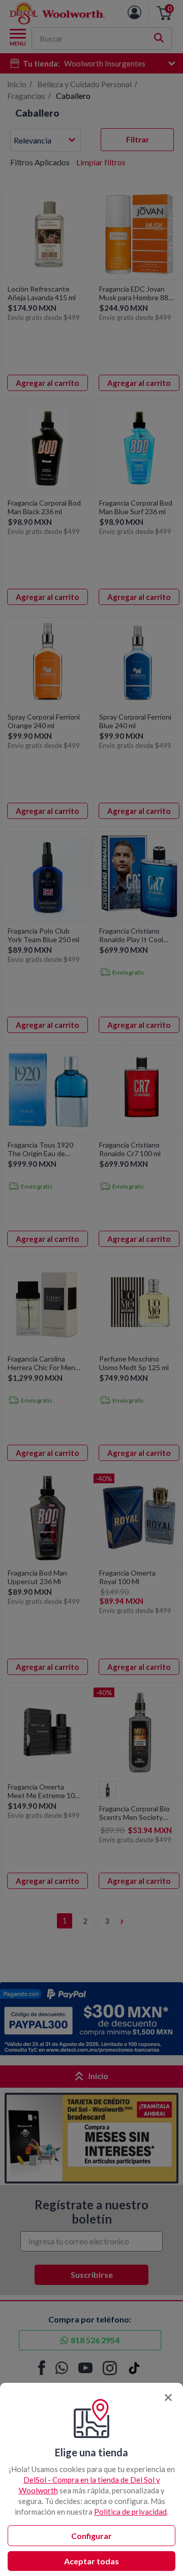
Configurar (91, 2536)
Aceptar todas (91, 2561)
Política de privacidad (130, 2512)
